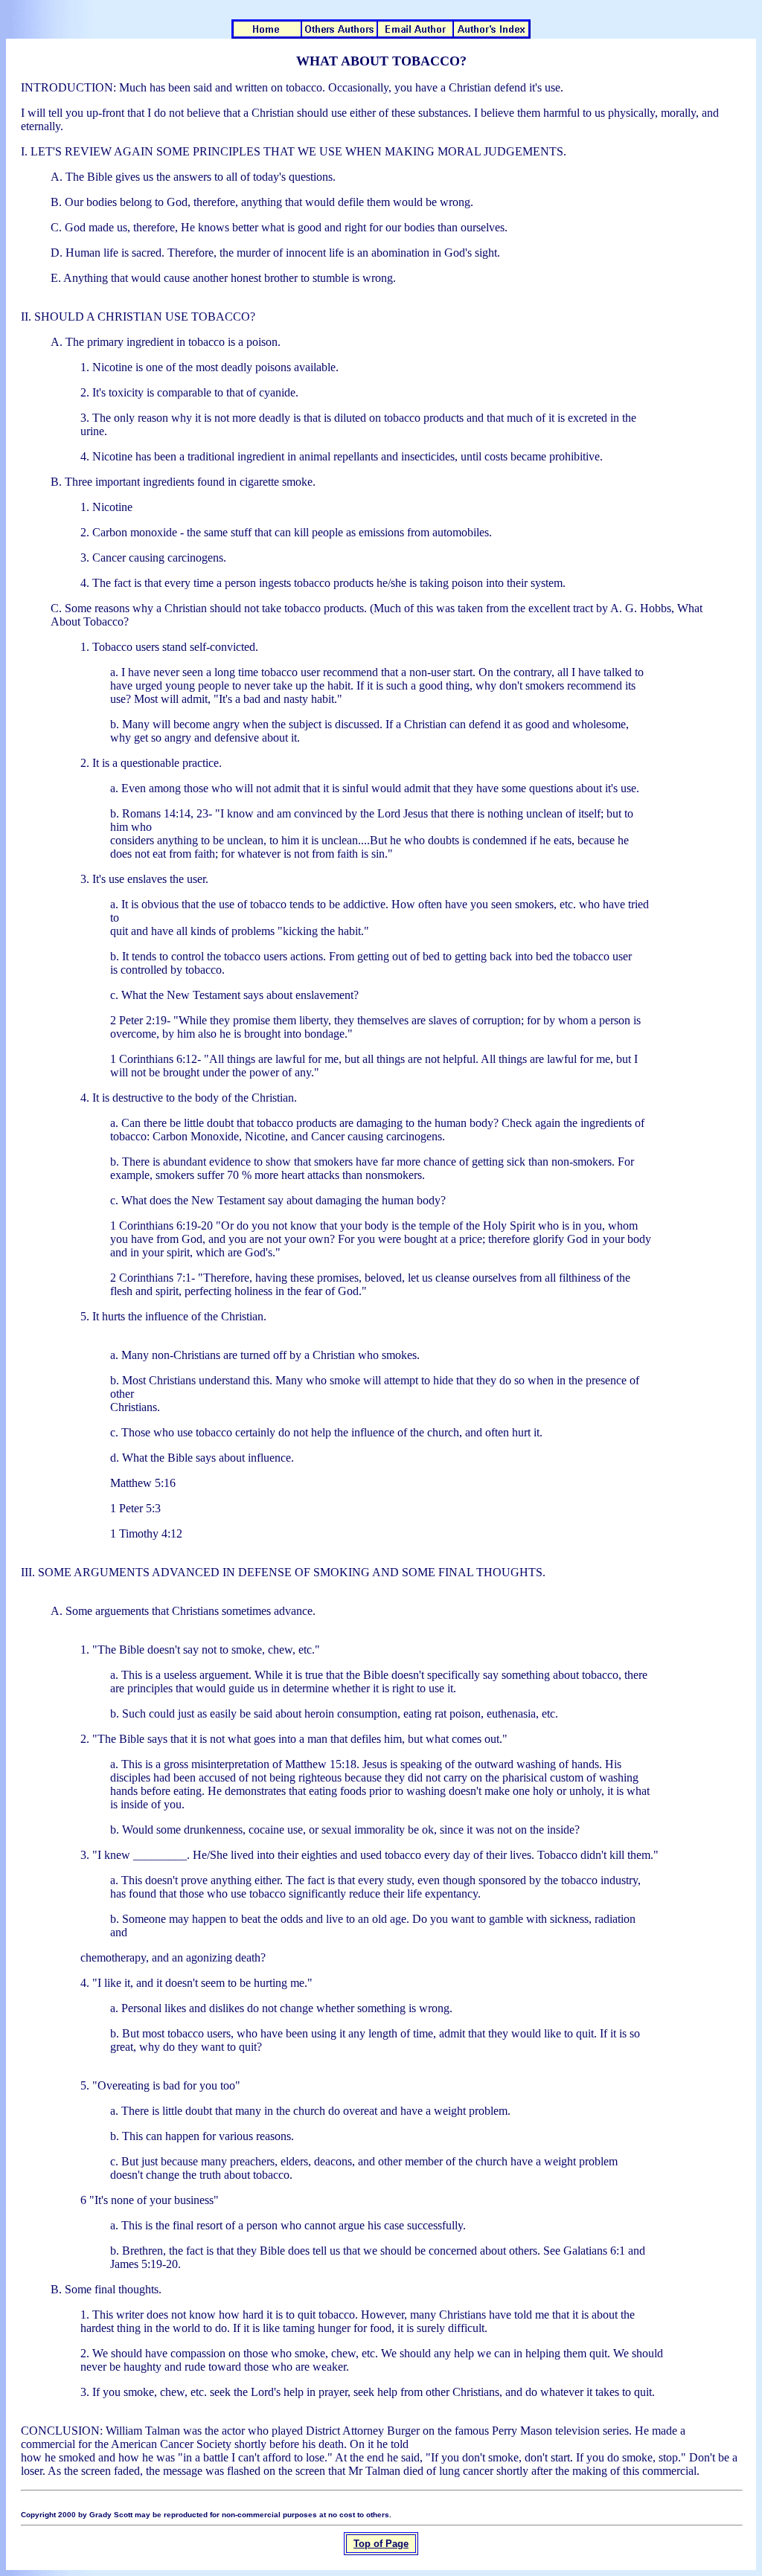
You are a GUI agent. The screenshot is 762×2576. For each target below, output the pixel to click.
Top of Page (381, 2544)
